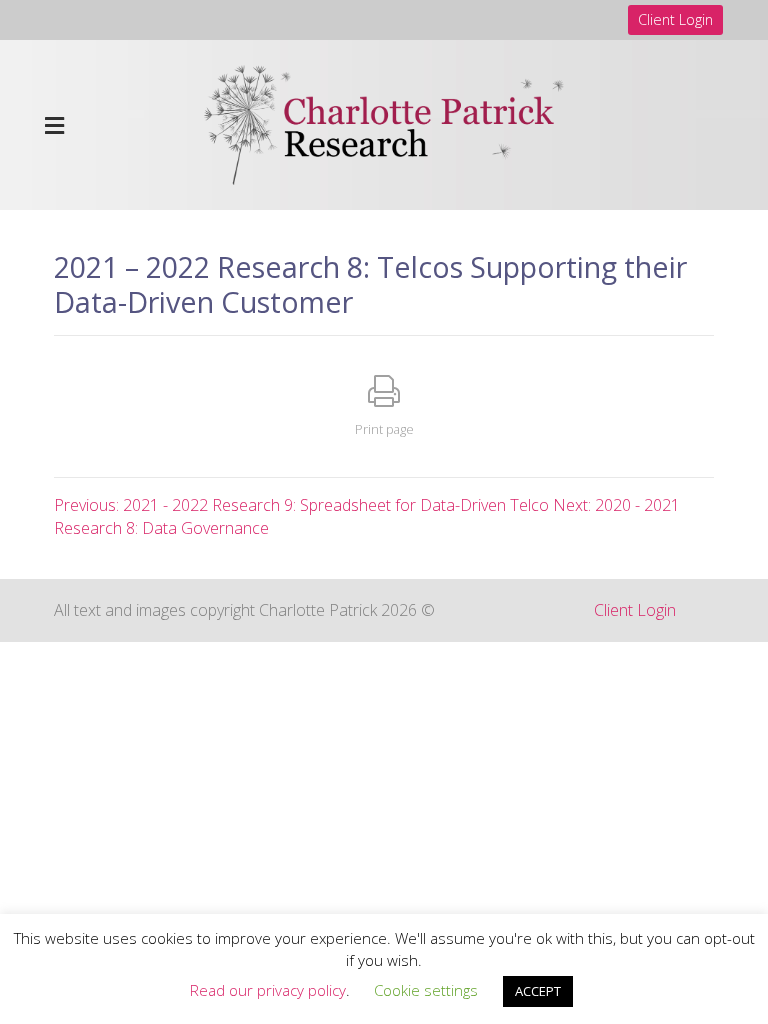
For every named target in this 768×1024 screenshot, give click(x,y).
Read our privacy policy (268, 990)
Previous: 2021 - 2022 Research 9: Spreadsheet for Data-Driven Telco (301, 505)
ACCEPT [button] (538, 991)
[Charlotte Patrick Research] (383, 123)
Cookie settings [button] (426, 990)
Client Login (675, 19)
